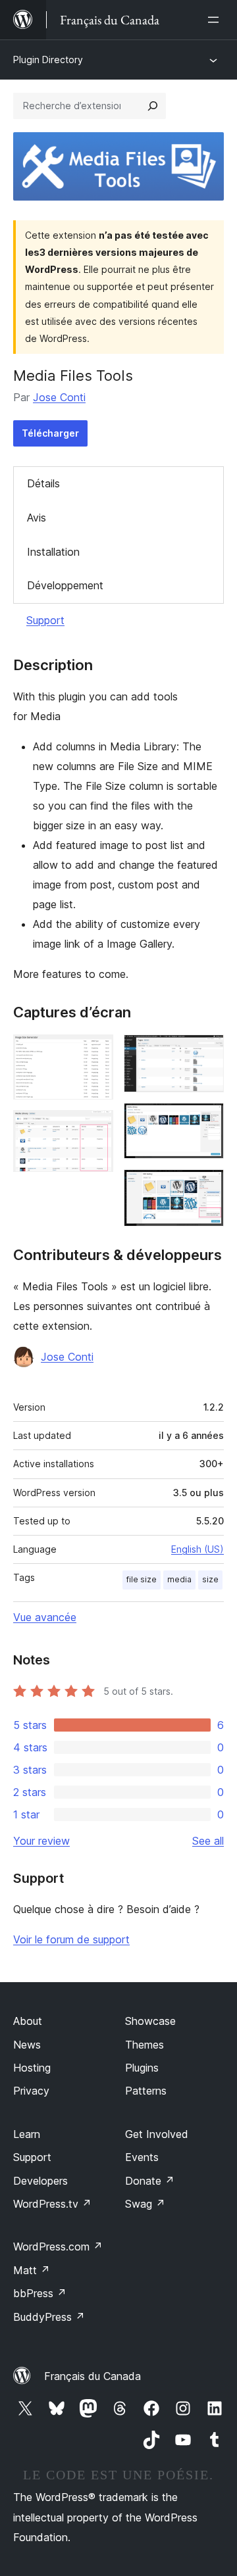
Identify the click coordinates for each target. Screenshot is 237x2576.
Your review (41, 1841)
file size (142, 1579)
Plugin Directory (48, 60)
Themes (145, 2045)
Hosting (32, 2068)
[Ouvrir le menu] (216, 20)
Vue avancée (45, 1617)
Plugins (142, 2068)
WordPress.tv (52, 2204)
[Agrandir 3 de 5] (206, 1052)
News (27, 2045)
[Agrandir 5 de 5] (206, 1187)
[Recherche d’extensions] (153, 106)
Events (142, 2157)
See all (208, 1841)
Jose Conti (59, 397)
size (210, 1579)
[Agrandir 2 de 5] (95, 1128)
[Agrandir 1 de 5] (95, 1052)
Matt (32, 2270)
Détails (43, 483)
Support (45, 620)
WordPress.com (58, 2247)
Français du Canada (92, 2376)
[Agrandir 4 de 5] (206, 1121)
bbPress (40, 2293)
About (28, 2021)
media (179, 1579)
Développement (65, 585)
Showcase (150, 2021)
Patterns (146, 2091)
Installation (53, 552)
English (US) (197, 1549)
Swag (145, 2204)
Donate (150, 2181)
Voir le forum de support (71, 1939)
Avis (37, 518)
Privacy (31, 2091)
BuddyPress (49, 2317)
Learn (27, 2134)
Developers (40, 2181)
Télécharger (50, 433)
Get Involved (157, 2134)
